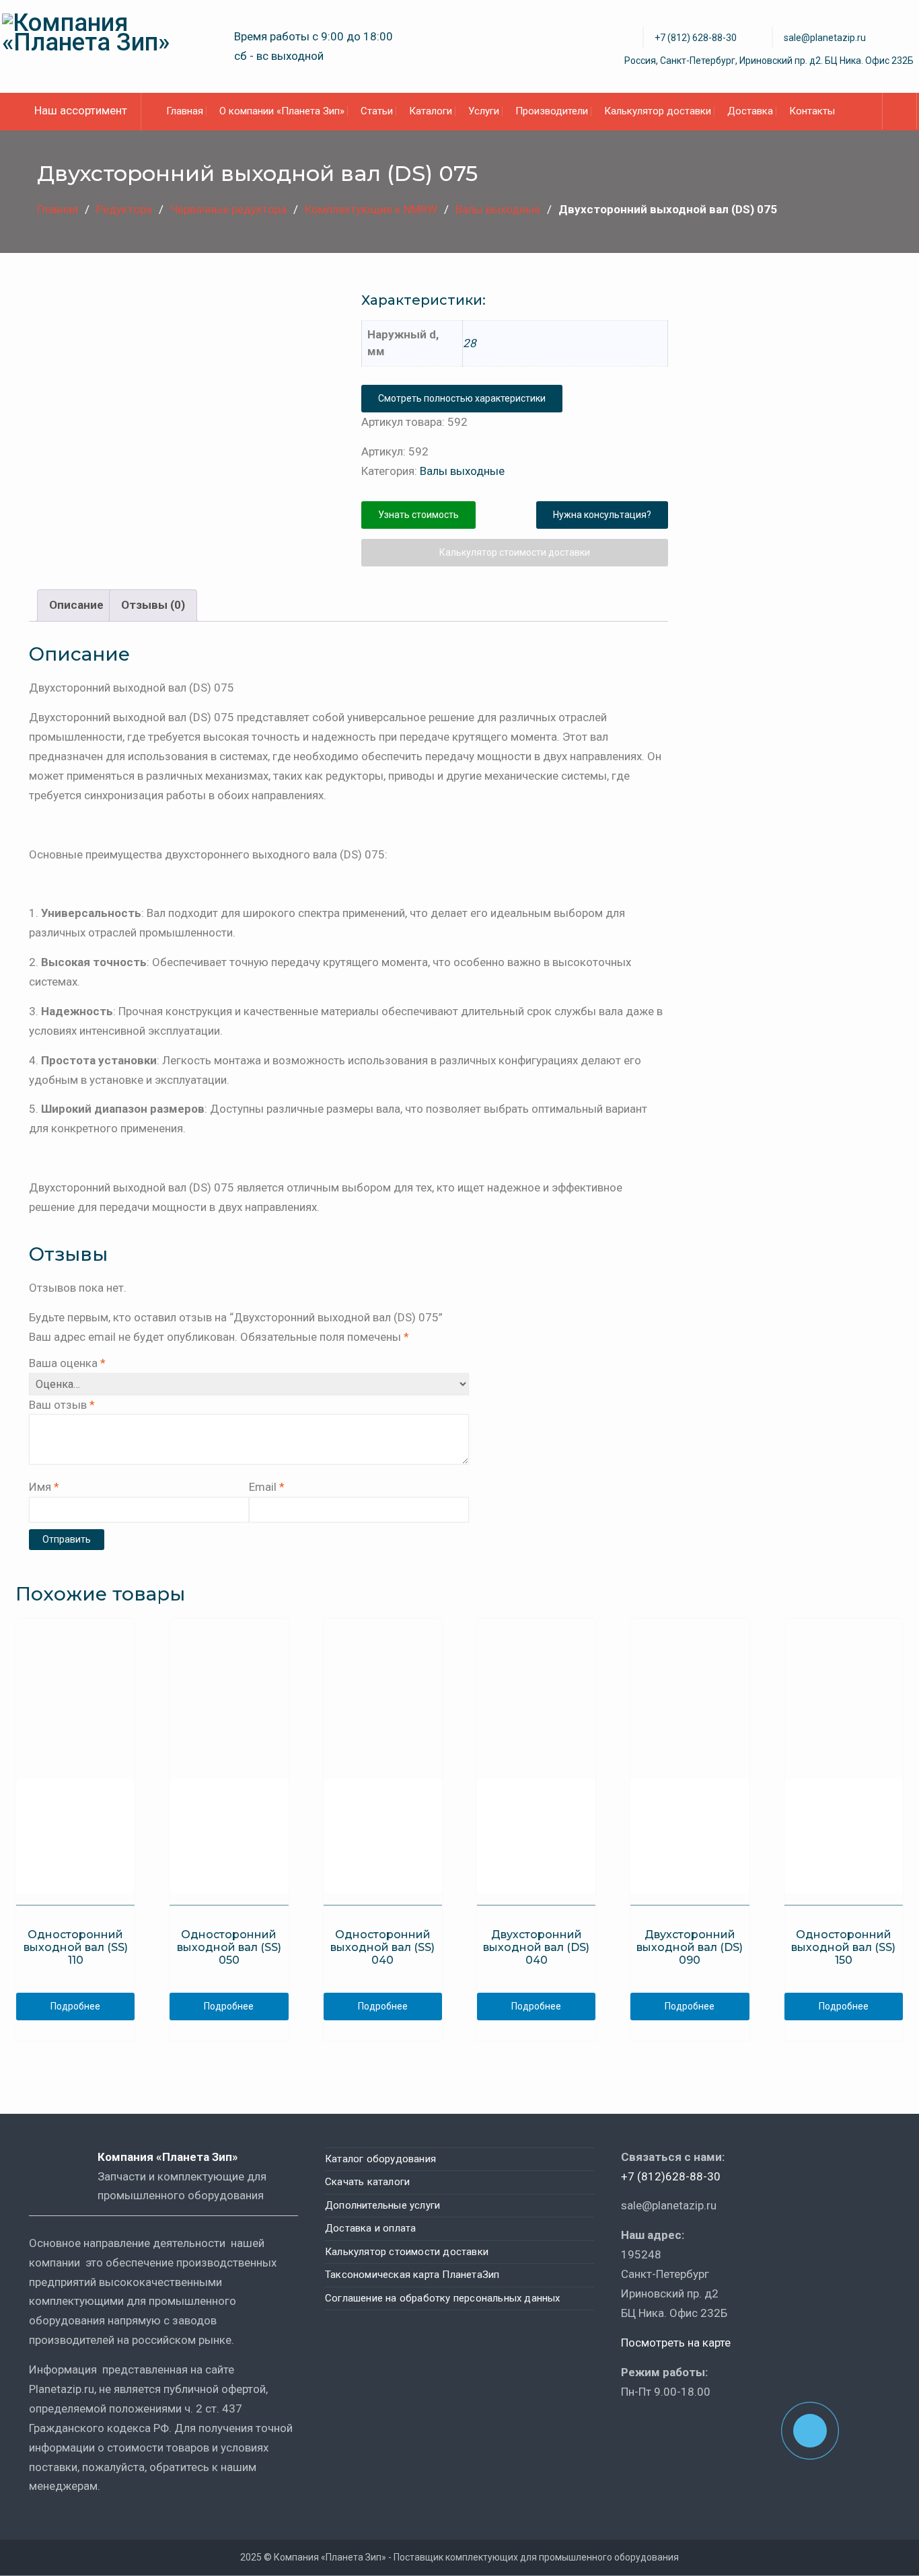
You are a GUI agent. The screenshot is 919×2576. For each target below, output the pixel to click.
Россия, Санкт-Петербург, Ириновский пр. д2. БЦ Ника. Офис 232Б (769, 61)
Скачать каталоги (367, 2182)
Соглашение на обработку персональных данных (443, 2298)
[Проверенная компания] (657, 2430)
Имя (44, 1487)
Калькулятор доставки (658, 111)
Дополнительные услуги (382, 2205)
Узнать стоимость (418, 515)
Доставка (750, 111)
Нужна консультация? (602, 515)
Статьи (377, 111)
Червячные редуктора (228, 209)
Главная (185, 111)
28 (470, 343)
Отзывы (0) (153, 605)
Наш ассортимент (81, 110)
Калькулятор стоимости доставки (515, 552)
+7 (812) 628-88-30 (696, 38)
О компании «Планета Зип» (282, 111)
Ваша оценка (67, 1363)
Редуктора (124, 209)
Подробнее (75, 2006)
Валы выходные (498, 209)
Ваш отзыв (62, 1405)
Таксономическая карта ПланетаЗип (412, 2275)
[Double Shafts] (182, 382)
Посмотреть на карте (676, 2343)
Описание (76, 605)
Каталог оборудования (380, 2159)
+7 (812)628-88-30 (671, 2176)
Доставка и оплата (370, 2228)
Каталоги (431, 111)
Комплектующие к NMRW (371, 209)
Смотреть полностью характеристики (462, 398)
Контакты (812, 111)
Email (267, 1487)
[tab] (76, 605)
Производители (552, 111)
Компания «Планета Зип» (177, 2157)
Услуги (484, 111)
